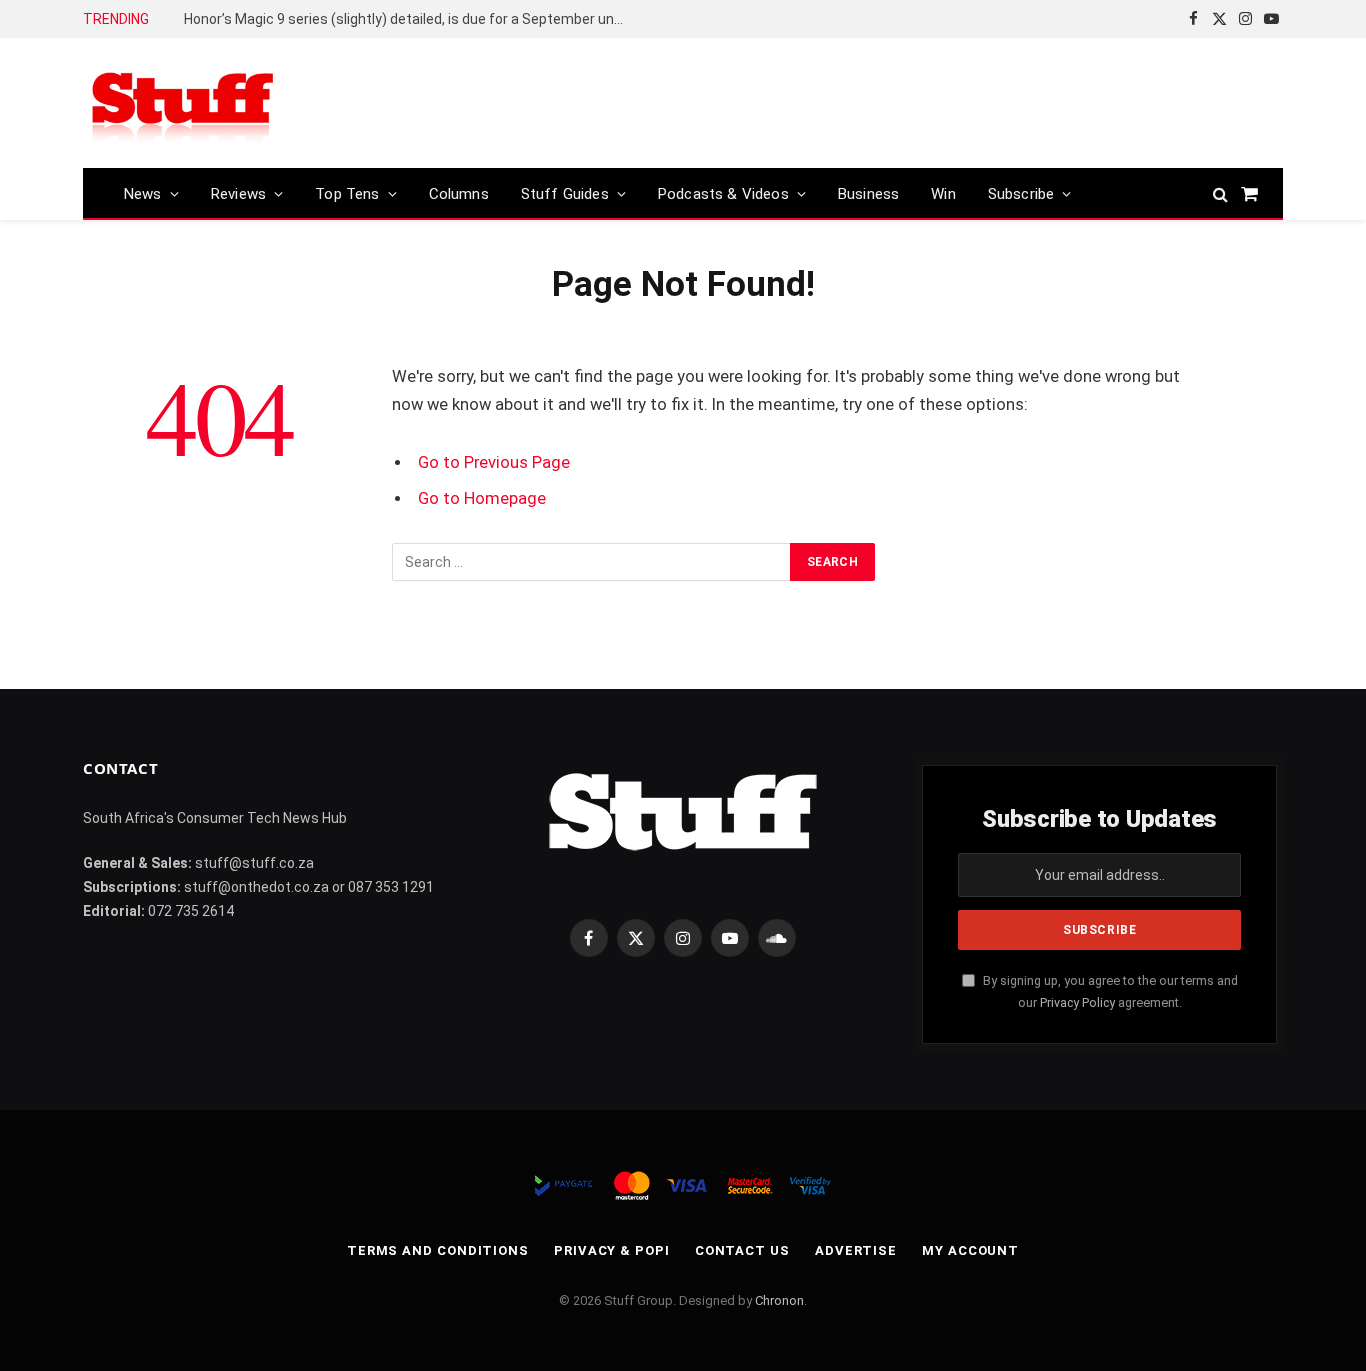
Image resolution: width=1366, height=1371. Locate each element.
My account (970, 1250)
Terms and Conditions (438, 1250)
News (143, 194)
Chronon (779, 1300)
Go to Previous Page (494, 462)
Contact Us (742, 1250)
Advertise (856, 1250)
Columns (459, 194)
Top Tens (347, 194)
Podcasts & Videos (723, 194)
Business (868, 194)
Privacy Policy (1077, 1002)
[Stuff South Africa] (183, 103)
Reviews (238, 194)
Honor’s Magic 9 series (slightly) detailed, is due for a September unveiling (409, 19)
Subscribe (1021, 194)
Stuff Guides (565, 194)
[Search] (1220, 193)
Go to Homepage (482, 498)
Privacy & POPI (612, 1250)
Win (943, 194)
